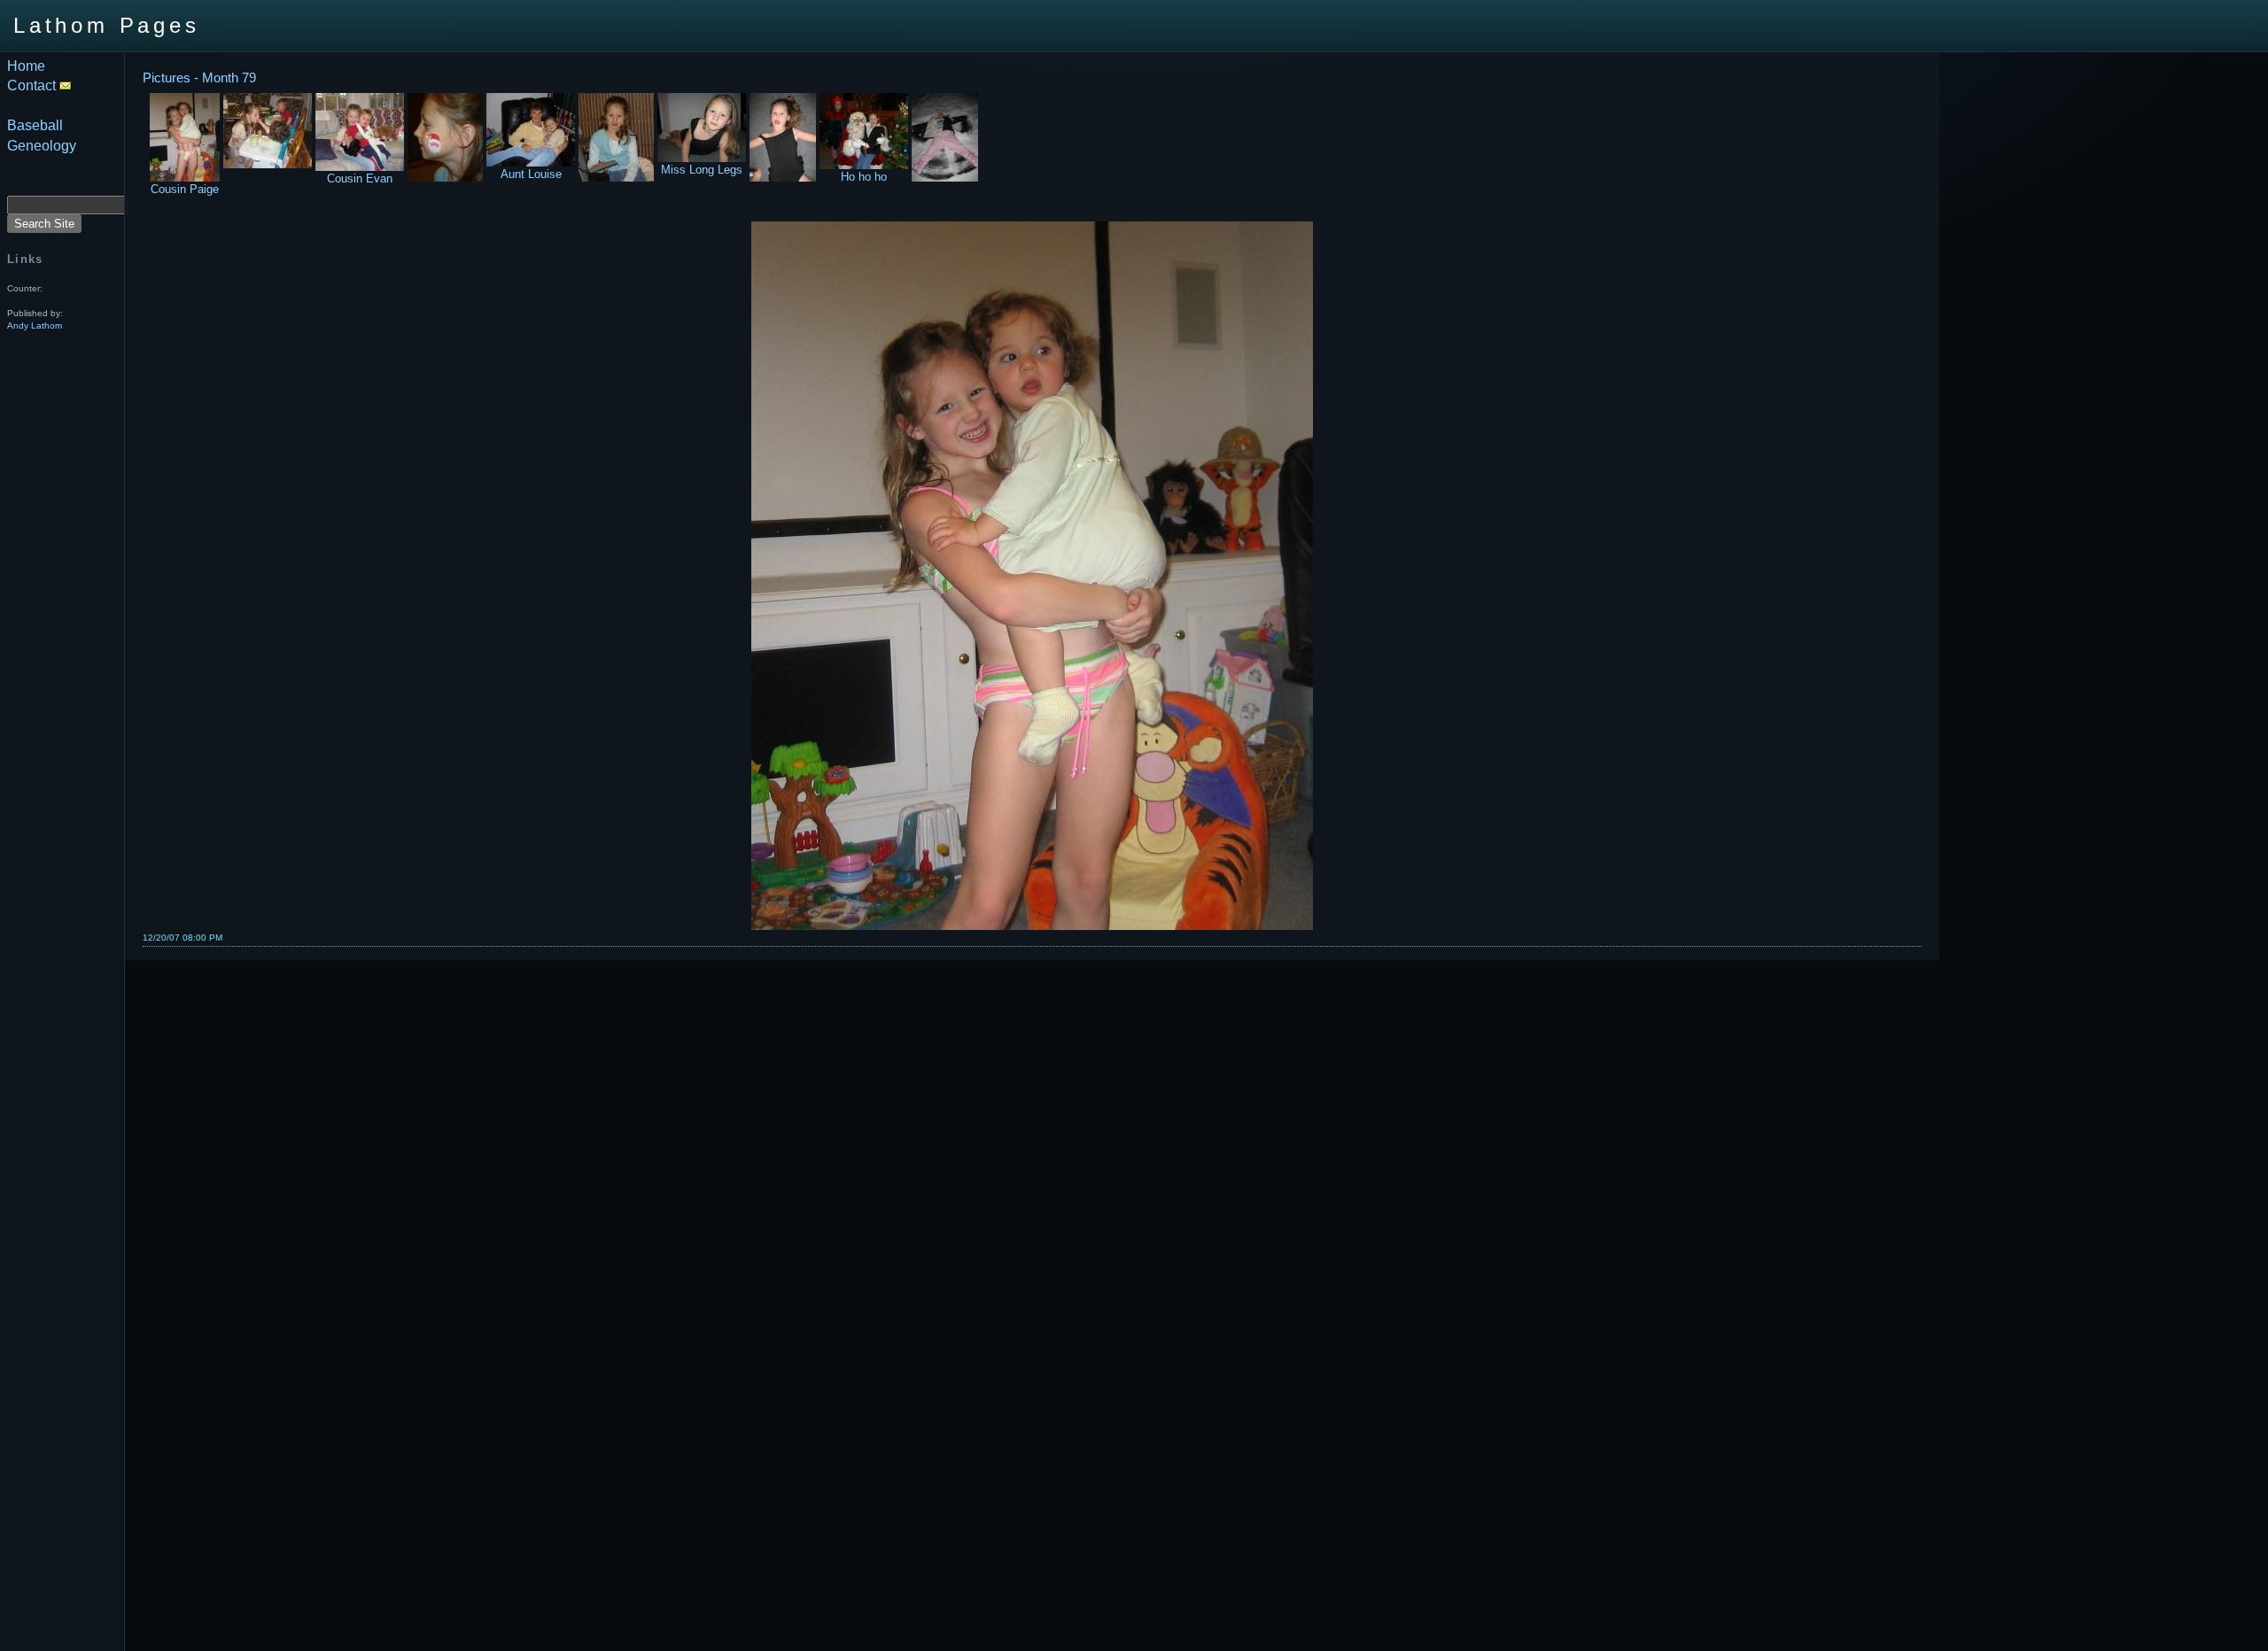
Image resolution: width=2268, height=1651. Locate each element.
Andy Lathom (35, 326)
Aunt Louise (531, 174)
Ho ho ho (864, 177)
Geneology (42, 146)
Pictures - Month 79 (199, 78)
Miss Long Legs (702, 170)
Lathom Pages (107, 25)
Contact (33, 85)
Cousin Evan (360, 178)
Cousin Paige (185, 189)
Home (26, 66)
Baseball (35, 125)
